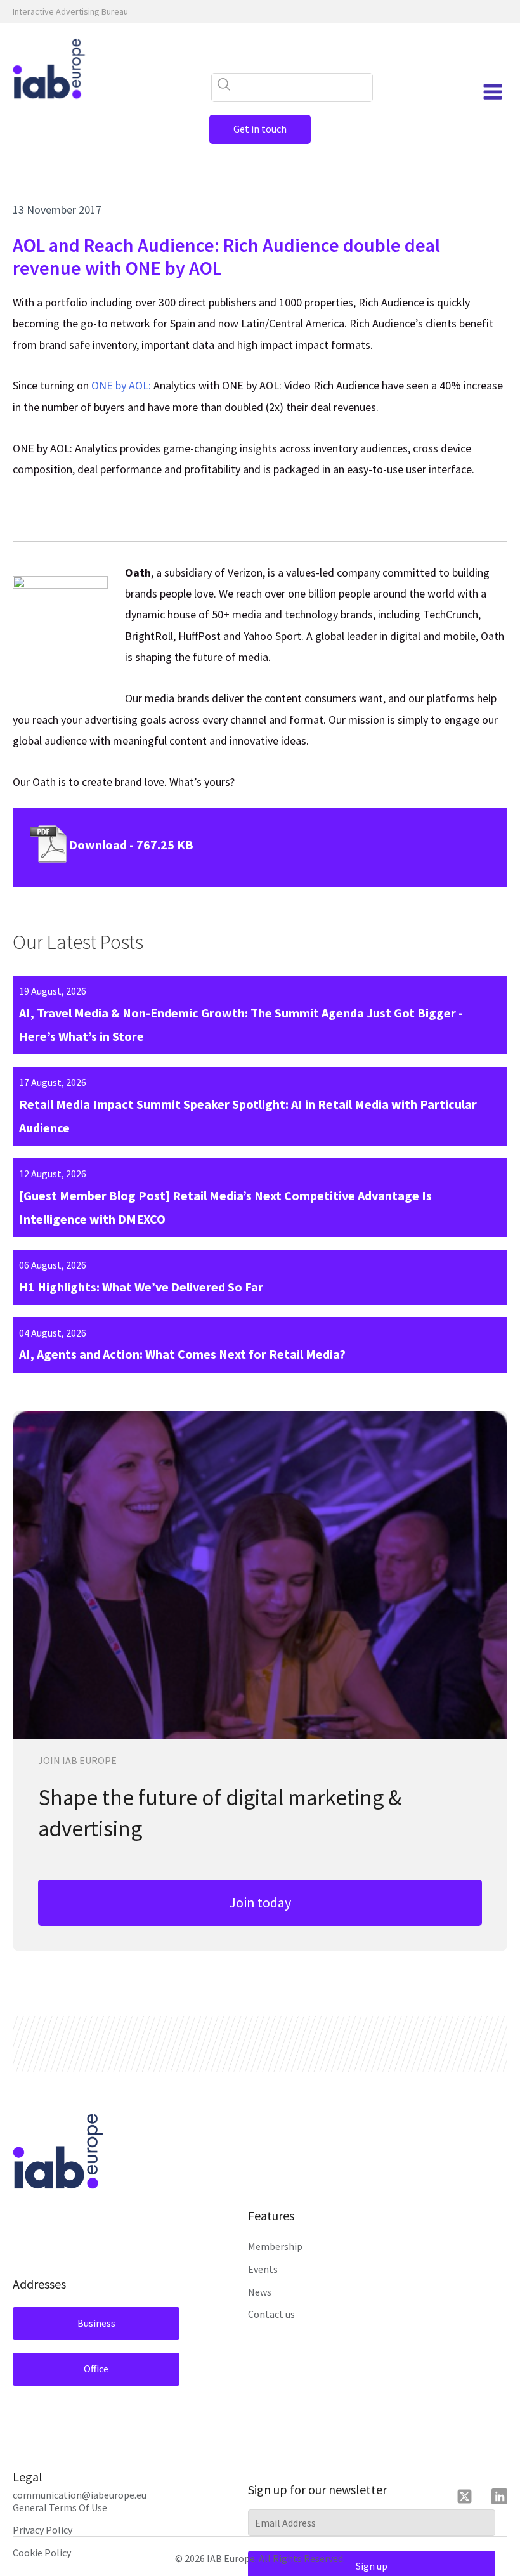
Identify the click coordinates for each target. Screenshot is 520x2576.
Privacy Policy (42, 2530)
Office (96, 2369)
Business (96, 2323)
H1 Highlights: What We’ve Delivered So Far (141, 1287)
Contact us (271, 2314)
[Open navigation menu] (493, 92)
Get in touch (260, 129)
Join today (260, 1902)
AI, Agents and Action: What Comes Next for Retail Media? (182, 1354)
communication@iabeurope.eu (80, 2495)
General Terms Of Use (60, 2507)
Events (263, 2269)
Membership (275, 2246)
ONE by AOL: (121, 385)
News (260, 2292)
